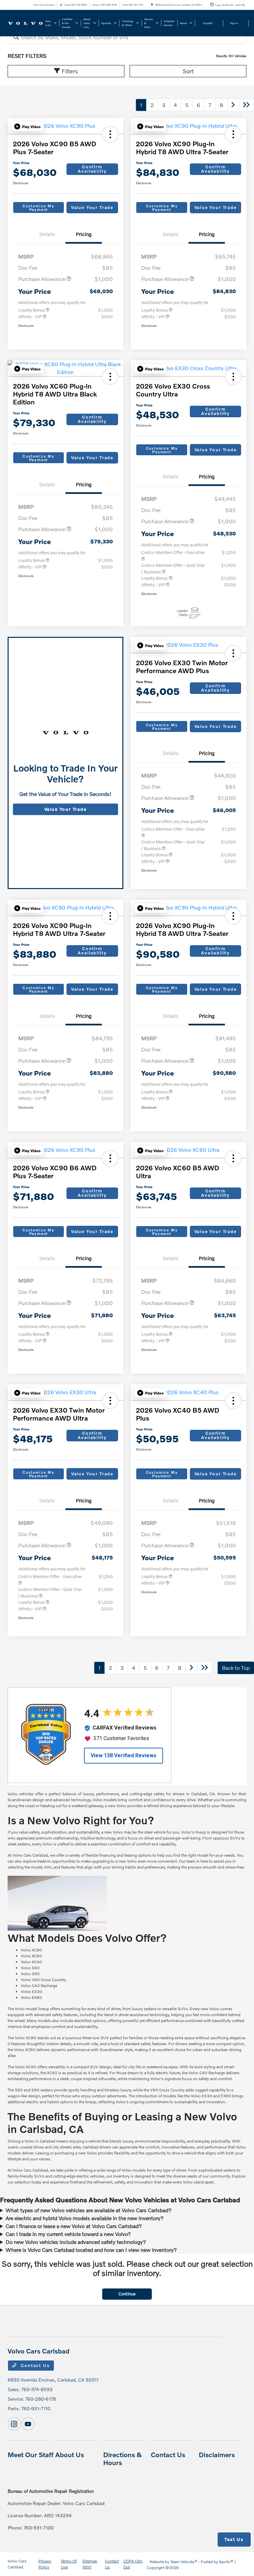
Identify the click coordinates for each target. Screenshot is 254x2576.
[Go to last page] (246, 105)
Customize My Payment (39, 208)
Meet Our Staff (31, 2455)
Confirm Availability (92, 169)
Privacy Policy (45, 2564)
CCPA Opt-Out (133, 2564)
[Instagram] (14, 2424)
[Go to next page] (233, 105)
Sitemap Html (90, 2564)
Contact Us (35, 2365)
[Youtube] (28, 2424)
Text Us (234, 2539)
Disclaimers (217, 2455)
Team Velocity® (184, 2562)
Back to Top (236, 1668)
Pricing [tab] (84, 234)
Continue (127, 2294)
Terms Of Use (69, 2564)
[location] (152, 5)
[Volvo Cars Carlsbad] (25, 23)
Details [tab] (47, 234)
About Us (70, 2455)
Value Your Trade (92, 207)
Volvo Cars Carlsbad (17, 2564)
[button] (27, 126)
